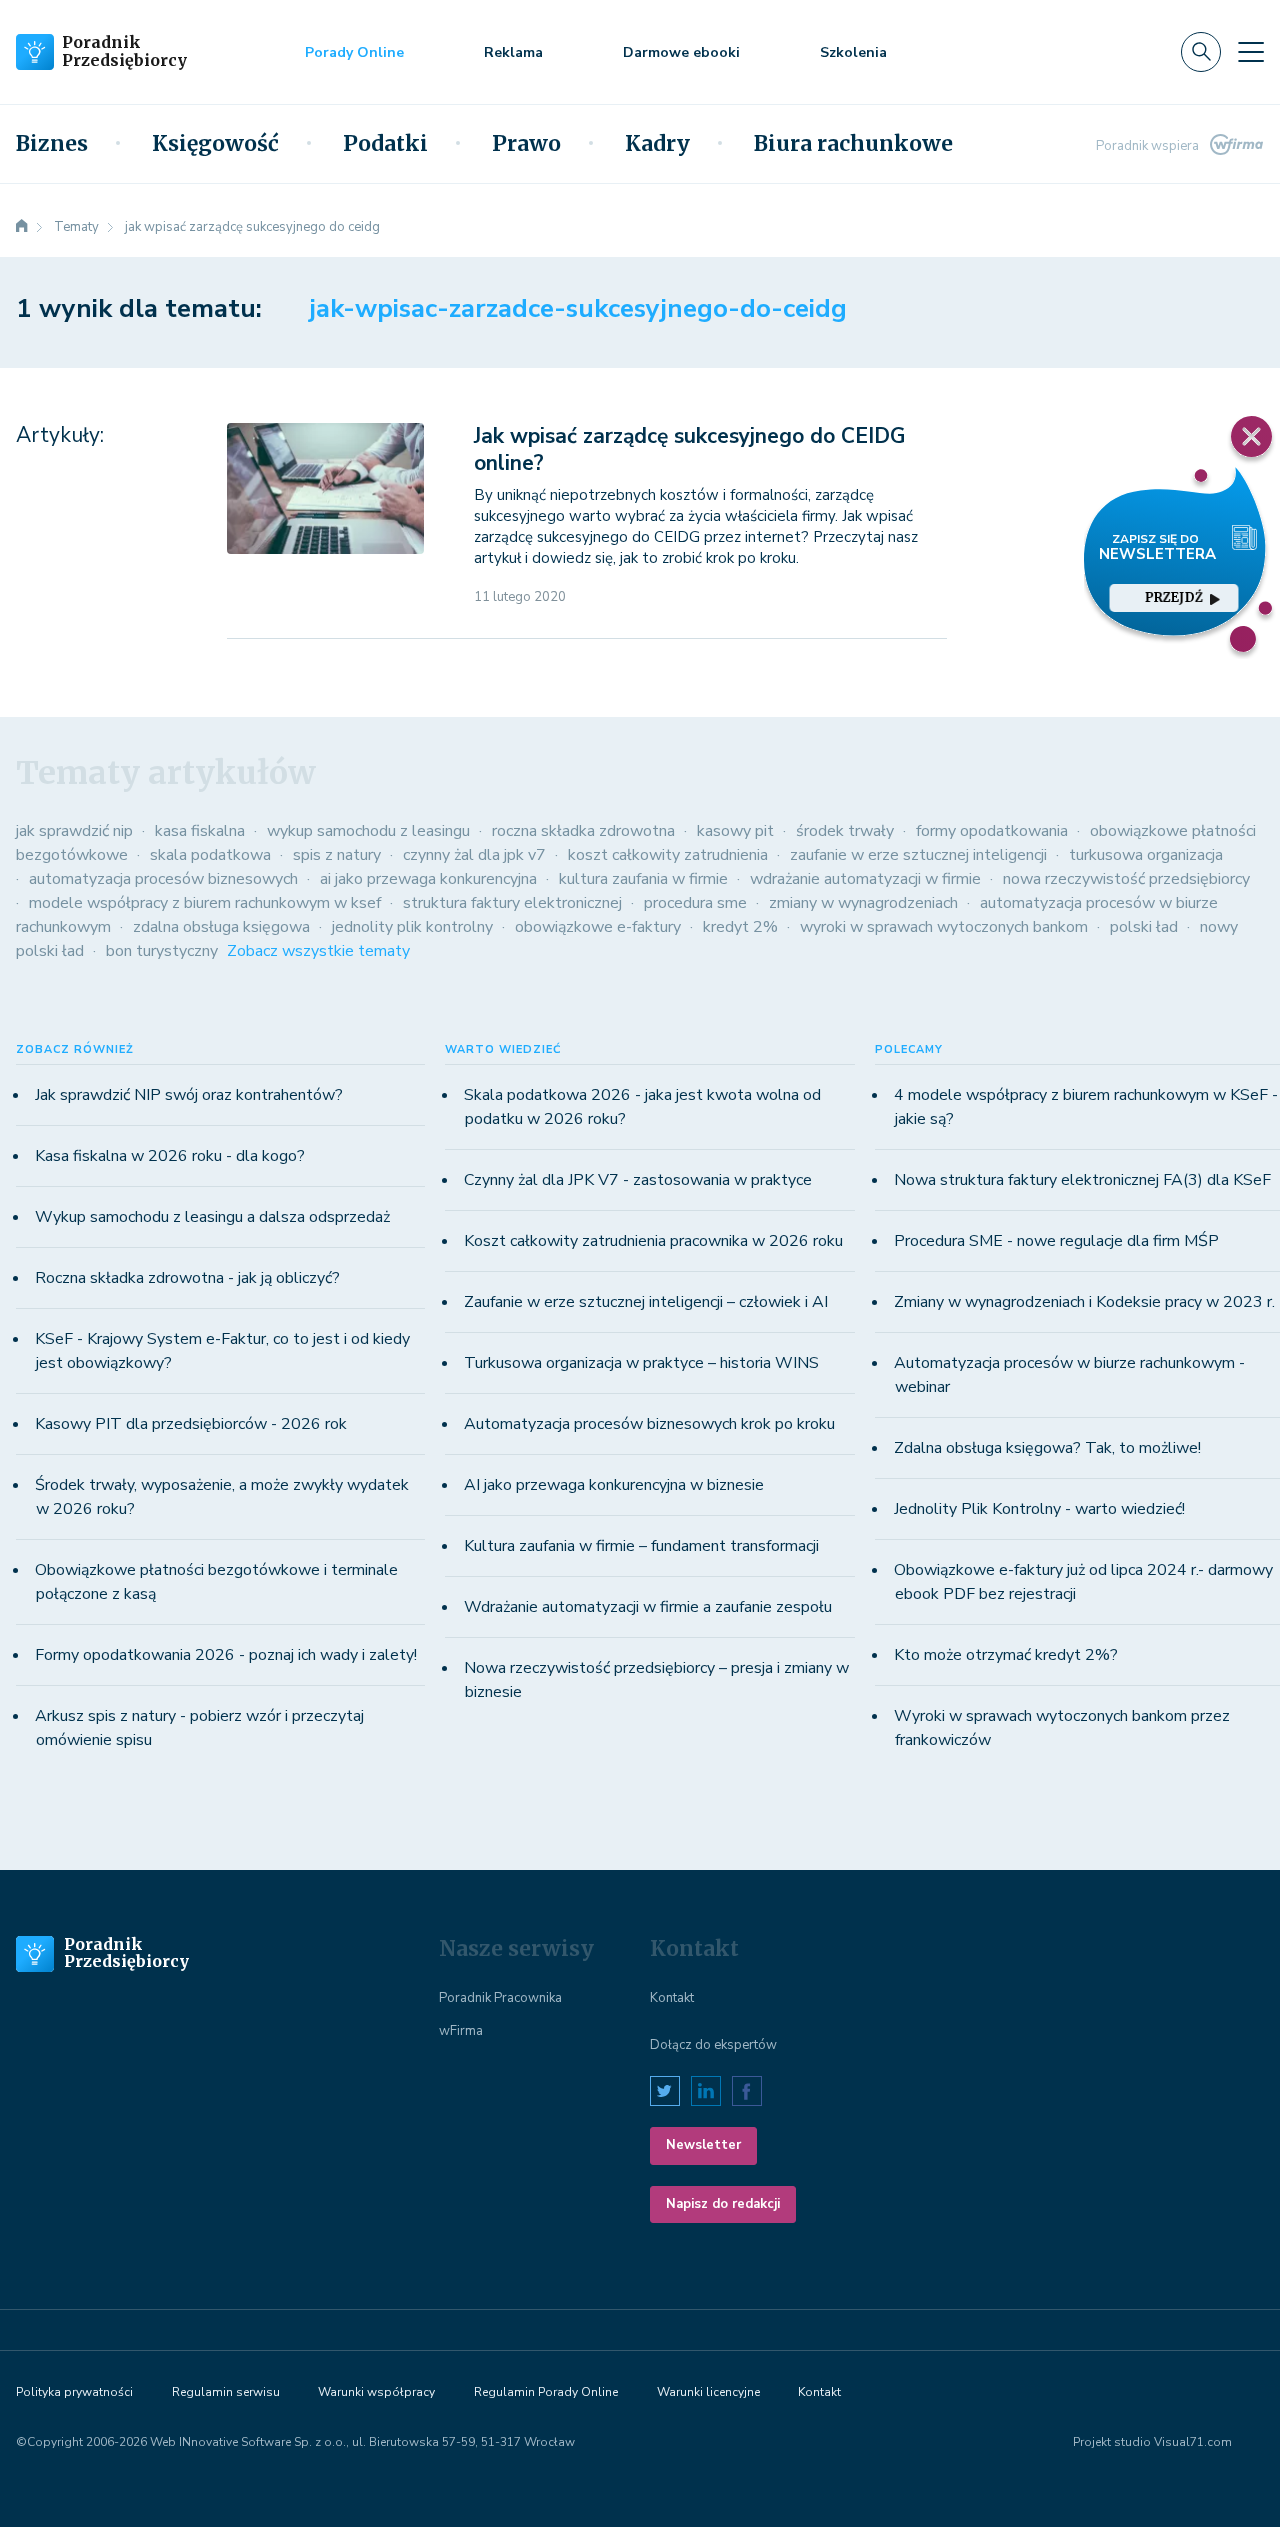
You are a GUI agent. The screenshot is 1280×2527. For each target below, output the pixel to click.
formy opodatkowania (992, 831)
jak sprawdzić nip (74, 831)
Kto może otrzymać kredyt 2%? (1006, 1655)
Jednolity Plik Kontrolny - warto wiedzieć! (1039, 1509)
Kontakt (672, 1998)
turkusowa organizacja (1146, 855)
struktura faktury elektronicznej (512, 903)
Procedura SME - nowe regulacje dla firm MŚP (1056, 1241)
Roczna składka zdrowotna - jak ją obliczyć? (187, 1278)
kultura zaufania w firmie (643, 879)
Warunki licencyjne (708, 2392)
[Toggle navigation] (1251, 52)
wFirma (461, 2031)
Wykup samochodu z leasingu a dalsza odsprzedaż (212, 1217)
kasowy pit (735, 831)
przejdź (1174, 597)
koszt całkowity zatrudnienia (668, 855)
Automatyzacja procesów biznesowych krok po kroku (649, 1424)
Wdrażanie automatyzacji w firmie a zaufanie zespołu (648, 1607)
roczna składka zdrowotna (583, 831)
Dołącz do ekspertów (713, 2045)
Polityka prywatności (74, 2392)
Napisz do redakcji (723, 2204)
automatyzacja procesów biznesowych (163, 879)
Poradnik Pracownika (500, 1998)
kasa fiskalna (200, 831)
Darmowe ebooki (681, 52)
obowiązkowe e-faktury (598, 927)
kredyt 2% (740, 927)
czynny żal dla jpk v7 (474, 855)
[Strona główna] (22, 227)
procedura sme (695, 903)
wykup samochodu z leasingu (368, 831)
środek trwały (845, 831)
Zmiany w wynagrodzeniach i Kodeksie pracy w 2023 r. (1084, 1302)
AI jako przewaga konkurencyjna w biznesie (614, 1485)
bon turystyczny (162, 951)
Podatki (385, 144)
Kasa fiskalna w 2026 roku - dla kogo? (170, 1156)
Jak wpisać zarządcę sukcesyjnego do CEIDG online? (689, 449)
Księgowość (215, 144)
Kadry (657, 144)
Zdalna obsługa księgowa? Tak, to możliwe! (1047, 1448)
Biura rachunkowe (853, 144)
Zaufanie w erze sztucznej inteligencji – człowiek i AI (646, 1302)
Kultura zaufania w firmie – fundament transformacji (641, 1546)
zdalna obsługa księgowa (221, 927)
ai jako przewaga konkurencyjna (428, 879)
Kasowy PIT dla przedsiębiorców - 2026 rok (191, 1424)
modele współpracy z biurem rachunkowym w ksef (205, 903)
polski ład (1144, 927)
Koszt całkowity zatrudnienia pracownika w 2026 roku (653, 1241)
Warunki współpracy (376, 2392)
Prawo (526, 144)
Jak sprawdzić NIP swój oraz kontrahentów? (189, 1095)
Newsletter (703, 2145)
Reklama (513, 52)
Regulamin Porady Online (546, 2392)
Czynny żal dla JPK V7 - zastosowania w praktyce (638, 1180)
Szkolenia (853, 52)
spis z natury (337, 855)
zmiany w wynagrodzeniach (863, 903)
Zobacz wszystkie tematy (318, 951)
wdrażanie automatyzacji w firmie (865, 879)
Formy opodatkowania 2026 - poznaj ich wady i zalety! (226, 1655)
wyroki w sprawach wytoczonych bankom (944, 927)
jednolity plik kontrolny (412, 927)
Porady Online (354, 52)
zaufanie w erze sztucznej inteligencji (918, 855)
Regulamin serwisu (226, 2392)
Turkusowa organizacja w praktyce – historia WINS (641, 1363)
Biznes (52, 144)
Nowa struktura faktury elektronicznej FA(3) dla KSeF (1082, 1180)
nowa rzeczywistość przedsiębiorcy (1126, 879)
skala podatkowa (210, 855)
